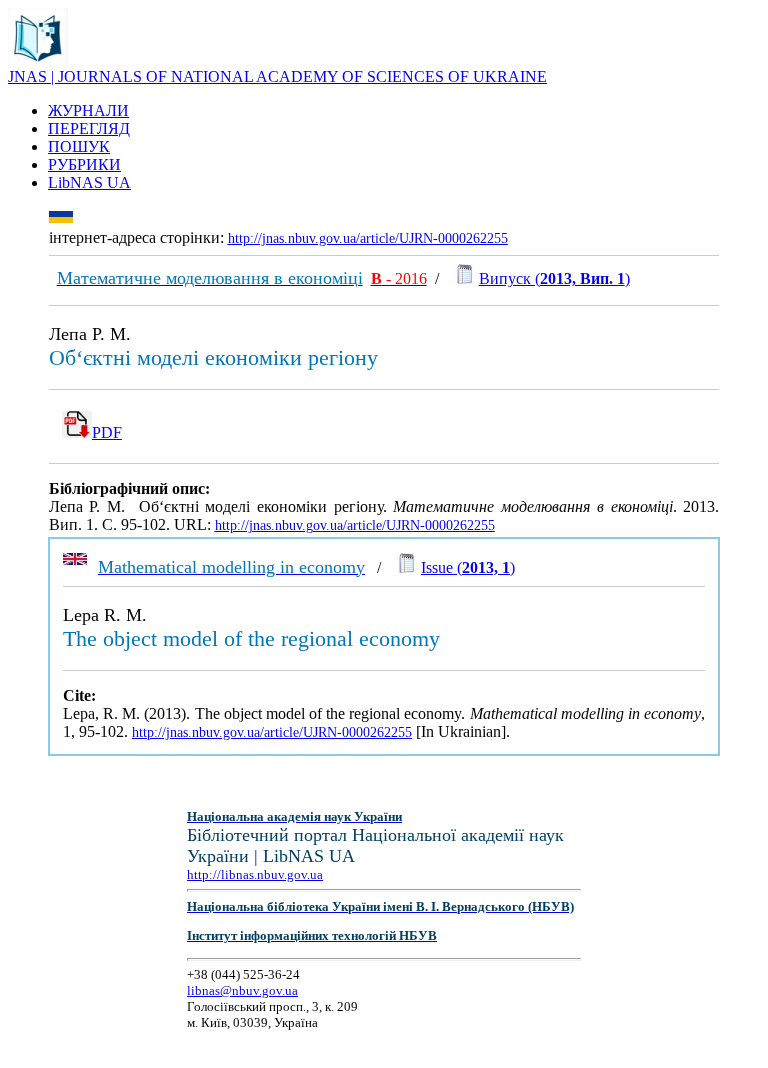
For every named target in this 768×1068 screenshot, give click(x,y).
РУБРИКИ (84, 164)
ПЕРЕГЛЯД (89, 128)
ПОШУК (79, 146)
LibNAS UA (89, 182)
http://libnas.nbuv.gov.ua (255, 874)
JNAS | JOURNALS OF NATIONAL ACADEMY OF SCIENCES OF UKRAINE (277, 76)
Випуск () (554, 278)
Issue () (468, 567)
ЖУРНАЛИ (88, 110)
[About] (38, 62)
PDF (107, 432)
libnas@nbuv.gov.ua (242, 990)
